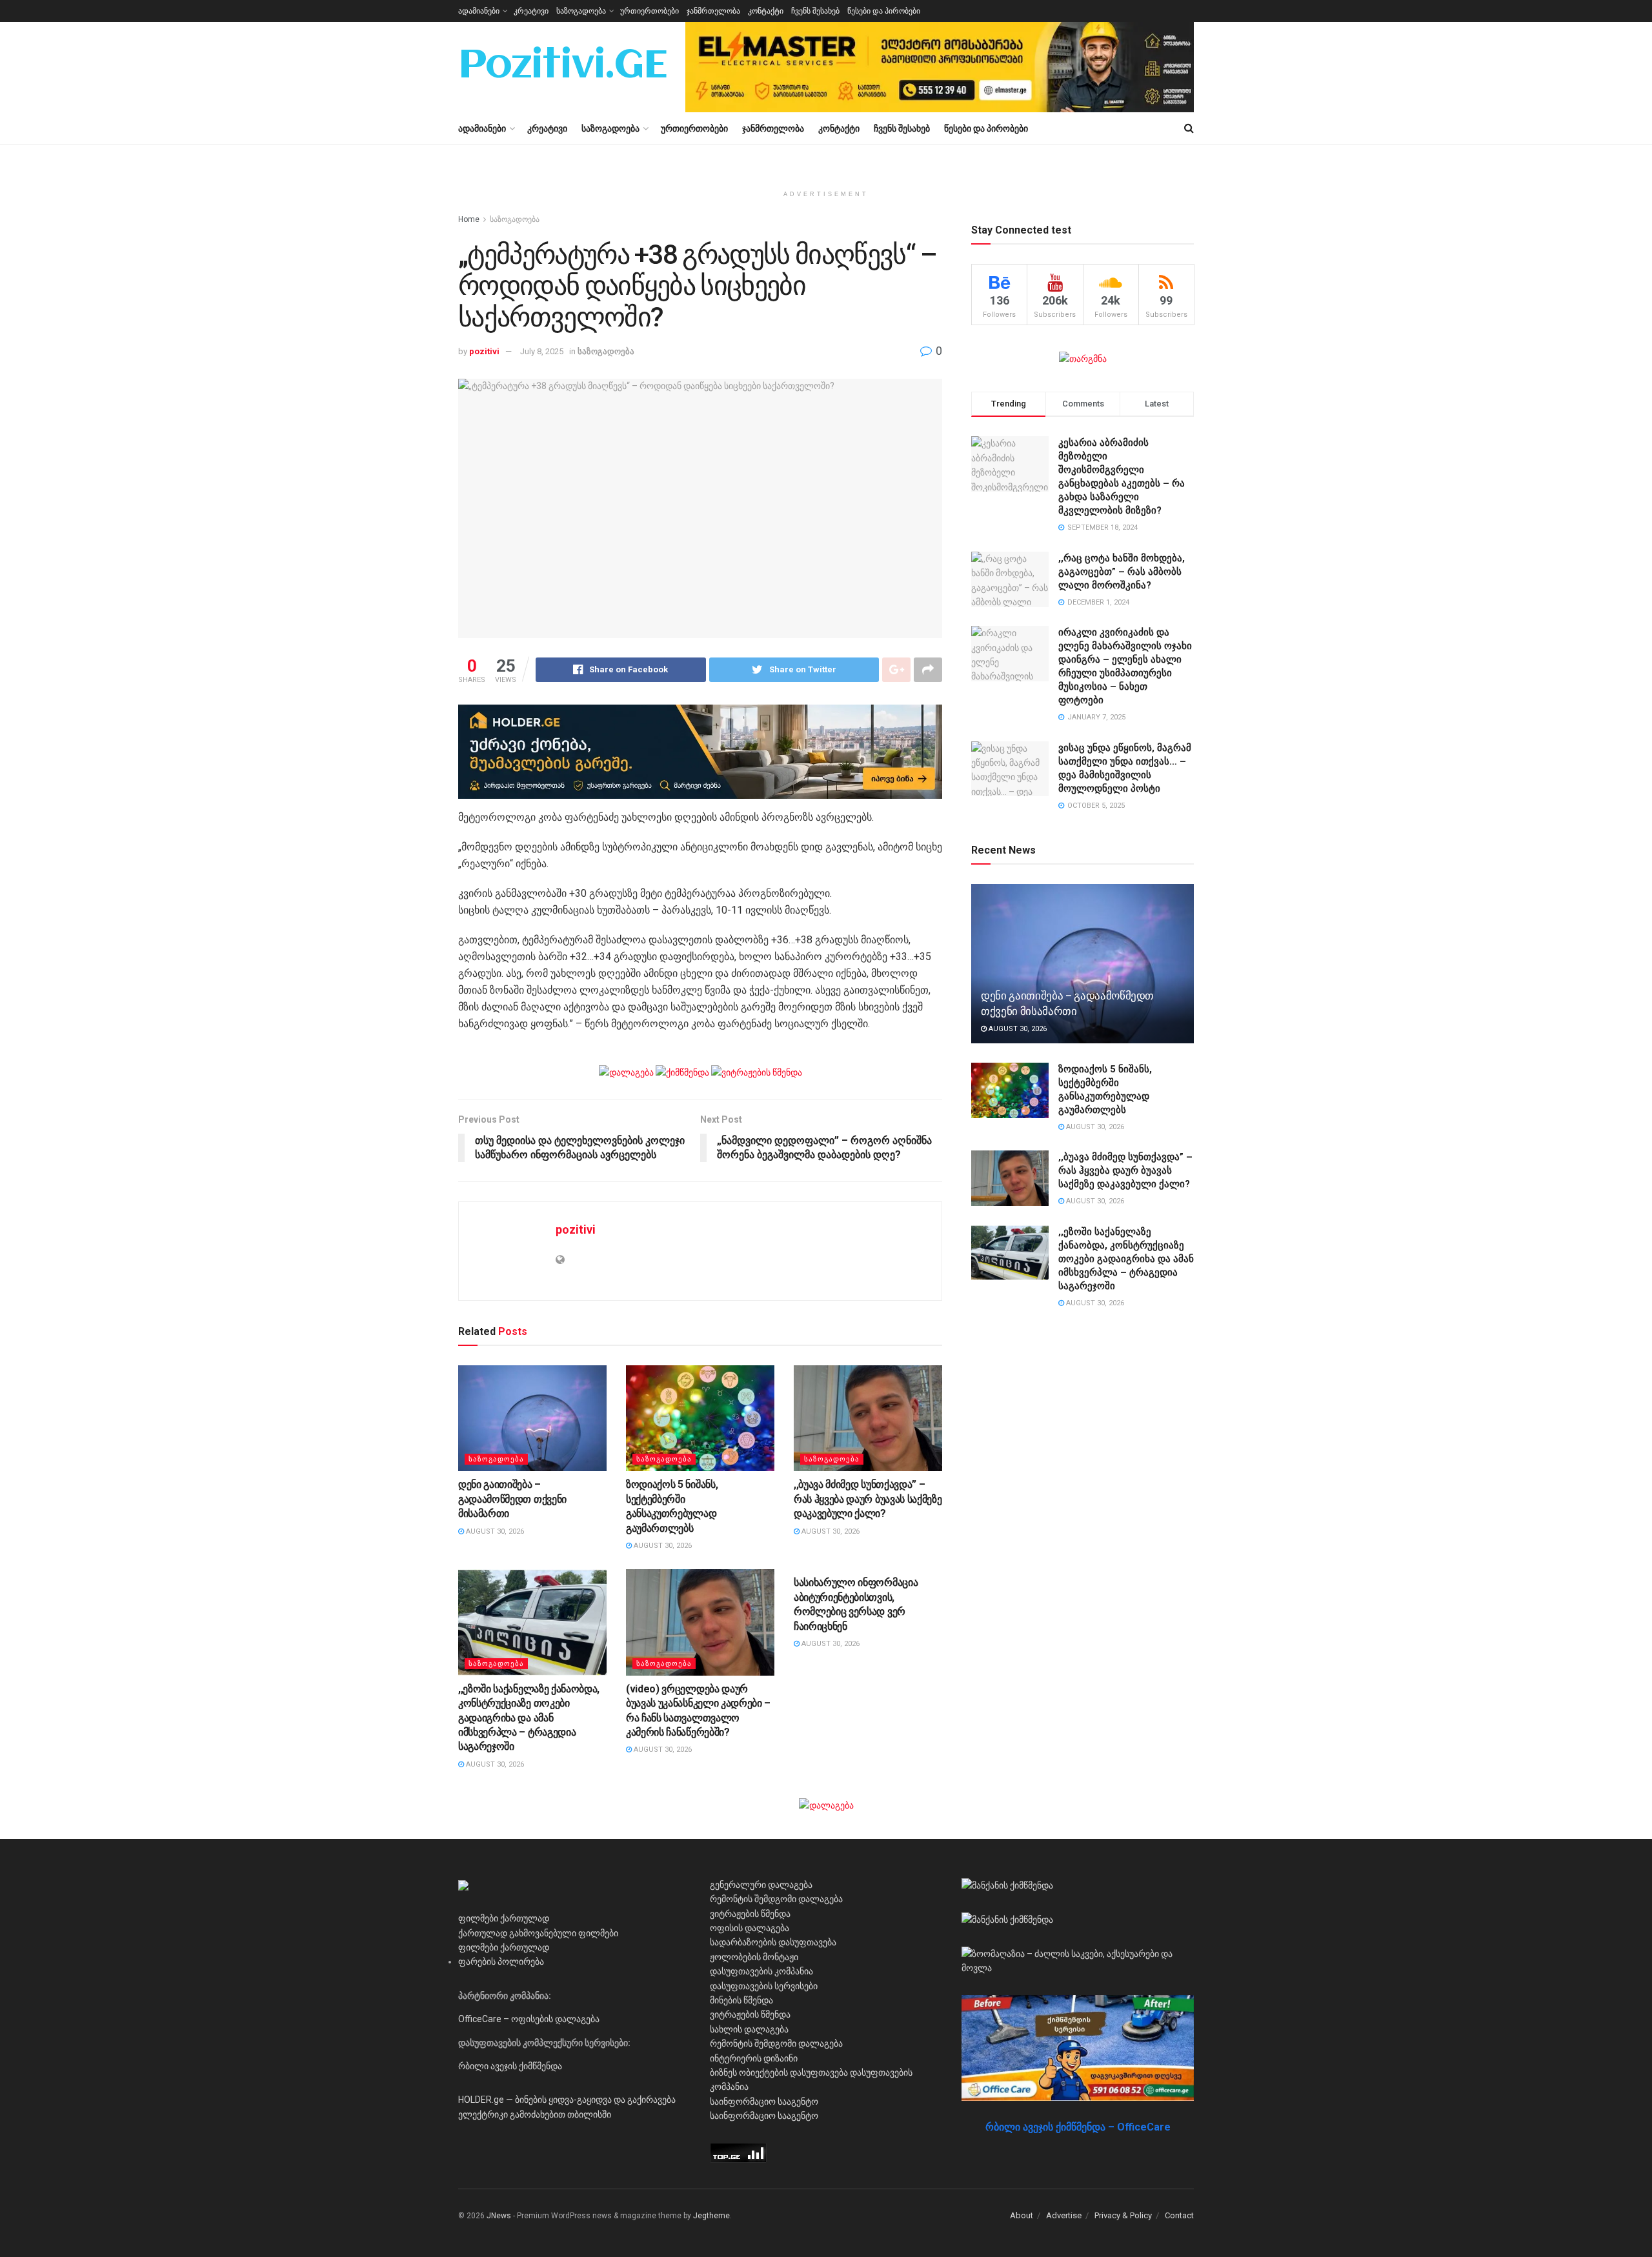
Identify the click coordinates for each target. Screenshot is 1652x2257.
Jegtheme (711, 2216)
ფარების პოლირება (501, 1961)
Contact (1179, 2215)
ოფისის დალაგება (750, 1928)
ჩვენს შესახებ (815, 11)
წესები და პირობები (884, 11)
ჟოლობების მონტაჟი (754, 1957)
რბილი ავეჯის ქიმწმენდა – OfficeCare (1078, 2127)
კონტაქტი (766, 11)
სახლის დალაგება (749, 2029)
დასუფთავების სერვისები (764, 1986)
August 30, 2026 (494, 1531)
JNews (499, 2216)
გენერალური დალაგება (761, 1885)
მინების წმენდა (741, 2000)
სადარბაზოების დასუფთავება (773, 1942)
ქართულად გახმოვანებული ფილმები (538, 1933)
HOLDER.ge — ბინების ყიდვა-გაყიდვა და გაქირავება (567, 2100)
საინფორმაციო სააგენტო (764, 2102)
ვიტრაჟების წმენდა (750, 1914)
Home (469, 219)
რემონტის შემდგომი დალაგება (776, 1899)
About (1022, 2215)
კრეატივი (531, 11)
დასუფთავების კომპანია (761, 1971)
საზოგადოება (581, 11)
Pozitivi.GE (563, 67)
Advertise (1064, 2215)
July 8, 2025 (542, 351)
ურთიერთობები (650, 11)
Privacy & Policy (1123, 2215)
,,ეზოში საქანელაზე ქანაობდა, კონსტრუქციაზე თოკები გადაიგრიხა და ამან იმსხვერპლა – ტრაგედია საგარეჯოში (529, 1718)
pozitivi (484, 351)
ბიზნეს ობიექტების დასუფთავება (779, 2072)
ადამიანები (479, 11)
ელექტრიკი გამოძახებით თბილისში (535, 2114)
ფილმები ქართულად (504, 1918)
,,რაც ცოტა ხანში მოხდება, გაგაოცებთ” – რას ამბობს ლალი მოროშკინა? (1122, 572)
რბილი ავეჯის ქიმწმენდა (510, 2066)
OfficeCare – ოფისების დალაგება (529, 2019)
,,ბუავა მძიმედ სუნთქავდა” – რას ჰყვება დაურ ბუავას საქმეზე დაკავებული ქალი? (868, 1499)
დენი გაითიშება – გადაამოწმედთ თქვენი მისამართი (512, 1499)
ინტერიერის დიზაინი (754, 2058)
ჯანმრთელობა (713, 11)
